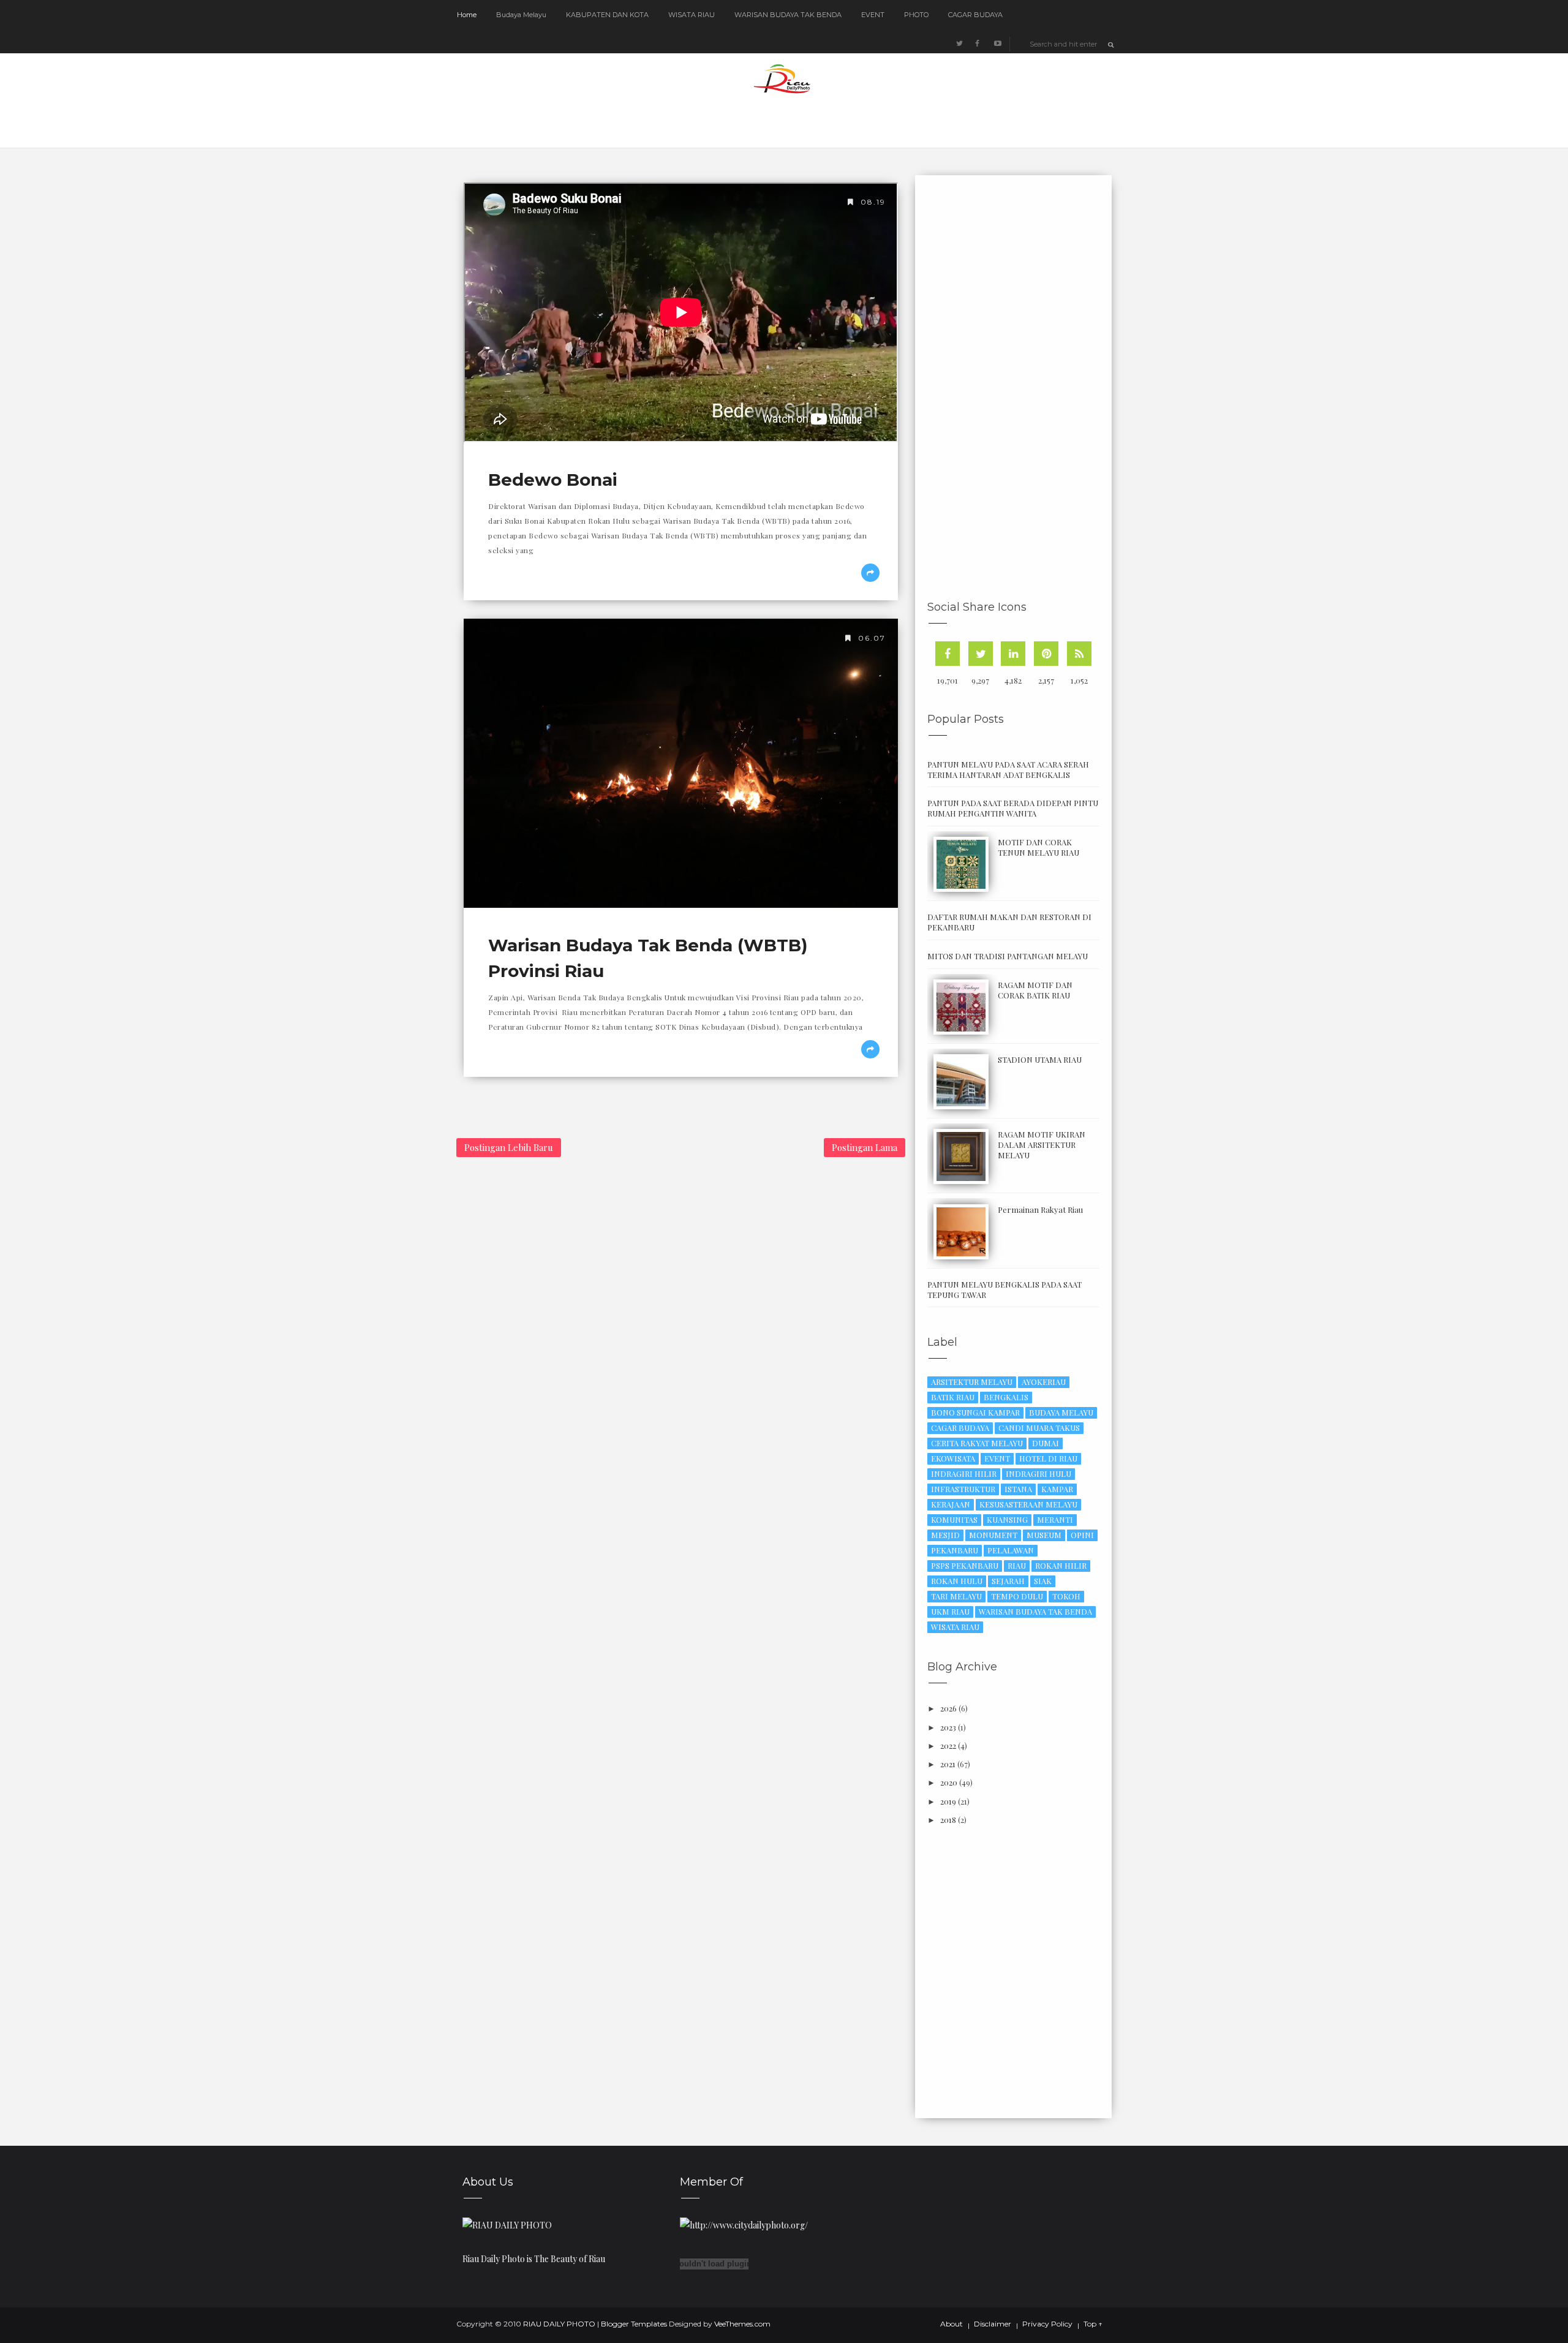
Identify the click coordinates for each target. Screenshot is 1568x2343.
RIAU (1017, 1565)
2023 (948, 1727)
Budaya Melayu (521, 15)
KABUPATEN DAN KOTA (607, 15)
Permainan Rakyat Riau (1040, 1209)
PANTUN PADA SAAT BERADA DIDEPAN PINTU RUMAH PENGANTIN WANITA (1013, 808)
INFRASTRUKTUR (963, 1489)
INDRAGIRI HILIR (964, 1473)
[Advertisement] (1019, 390)
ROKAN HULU (957, 1581)
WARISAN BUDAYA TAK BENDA (788, 15)
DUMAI (1046, 1443)
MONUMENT (993, 1535)
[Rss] (1079, 654)
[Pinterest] (1046, 654)
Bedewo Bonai (553, 480)
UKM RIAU (950, 1611)
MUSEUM (1044, 1535)
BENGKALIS (1006, 1397)
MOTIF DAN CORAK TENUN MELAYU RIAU (1038, 847)
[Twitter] (981, 654)
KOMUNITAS (954, 1519)
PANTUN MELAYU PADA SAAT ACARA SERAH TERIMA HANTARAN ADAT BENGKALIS (1008, 769)
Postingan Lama (865, 1147)
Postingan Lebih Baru (509, 1147)
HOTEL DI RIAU (1048, 1458)
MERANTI (1055, 1519)
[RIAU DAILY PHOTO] (507, 2224)
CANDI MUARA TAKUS (1039, 1428)
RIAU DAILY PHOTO (559, 2324)
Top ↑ (1093, 2324)
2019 (948, 1801)
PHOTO (916, 15)
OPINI (1082, 1535)
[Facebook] (948, 654)
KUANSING (1007, 1519)
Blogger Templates (634, 2324)
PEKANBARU (955, 1550)
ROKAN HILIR (1061, 1565)
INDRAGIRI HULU (1038, 1473)
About (952, 2324)
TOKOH (1066, 1596)
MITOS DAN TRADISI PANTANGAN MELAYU (1008, 956)
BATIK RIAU (953, 1397)
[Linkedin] (1013, 654)
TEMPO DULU (1017, 1596)
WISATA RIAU (692, 15)
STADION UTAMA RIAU (1040, 1059)
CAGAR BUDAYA (975, 15)
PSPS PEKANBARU (965, 1565)
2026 (948, 1708)
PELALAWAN (1011, 1550)
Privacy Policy (1047, 2324)
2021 (948, 1764)
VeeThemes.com (742, 2324)
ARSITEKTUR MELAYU (972, 1382)
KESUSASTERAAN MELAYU (1028, 1504)
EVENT (873, 15)
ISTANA (1018, 1489)
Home (467, 15)
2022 (948, 1745)
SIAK (1043, 1581)
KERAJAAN (951, 1504)
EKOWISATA (953, 1458)
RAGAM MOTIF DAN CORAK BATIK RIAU (1035, 990)
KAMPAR (1057, 1489)
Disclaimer (993, 2324)
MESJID (945, 1535)
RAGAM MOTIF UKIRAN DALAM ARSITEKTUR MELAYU (1042, 1145)
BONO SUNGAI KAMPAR (975, 1412)
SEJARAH (1008, 1581)
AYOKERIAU (1044, 1382)
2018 (948, 1820)
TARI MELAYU (956, 1596)
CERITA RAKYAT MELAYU (977, 1443)
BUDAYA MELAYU (1061, 1412)
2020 (949, 1782)
